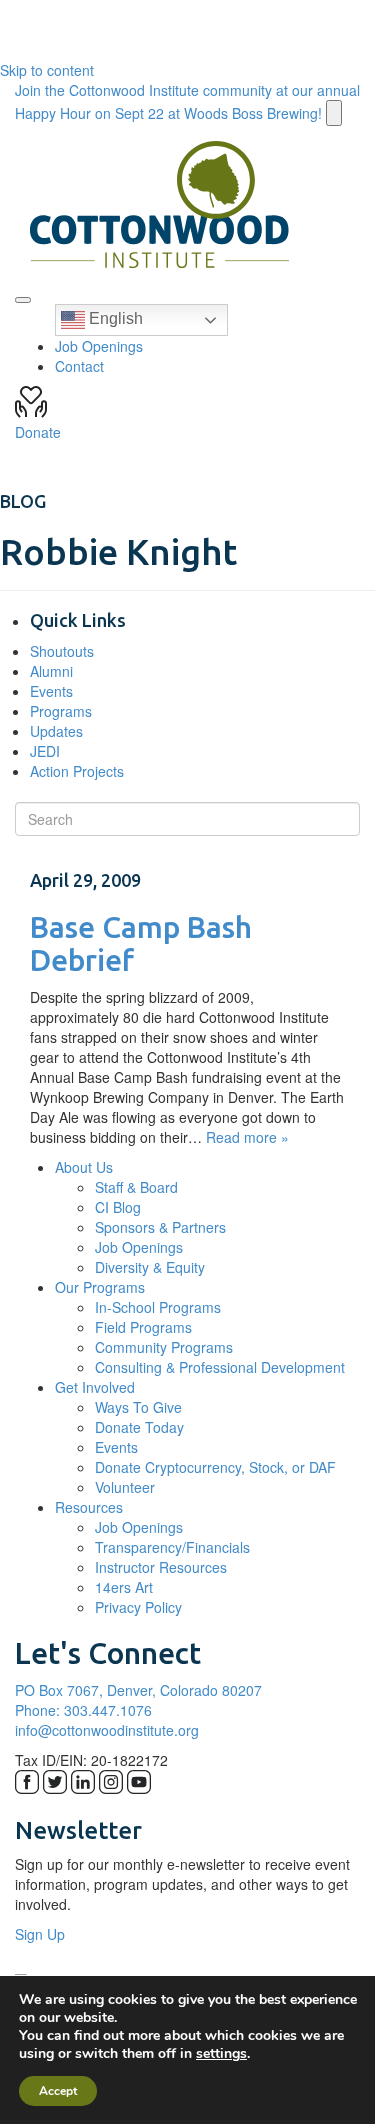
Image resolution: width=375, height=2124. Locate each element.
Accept (58, 2091)
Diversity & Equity (150, 1267)
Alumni (51, 671)
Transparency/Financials (172, 1547)
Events (51, 691)
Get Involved (95, 1387)
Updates (56, 731)
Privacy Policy (138, 1607)
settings (221, 2054)
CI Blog (118, 1207)
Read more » (247, 1137)
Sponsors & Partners (160, 1227)
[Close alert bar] (334, 113)
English (114, 318)
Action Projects (77, 771)
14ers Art (124, 1587)
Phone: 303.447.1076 (83, 1710)
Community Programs (164, 1347)
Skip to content (47, 70)
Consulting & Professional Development (220, 1367)
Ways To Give (138, 1407)
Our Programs (100, 1287)
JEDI (45, 751)
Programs (61, 711)
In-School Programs (158, 1307)
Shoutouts (62, 651)
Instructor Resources (161, 1567)
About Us (84, 1167)
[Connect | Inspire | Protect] (159, 205)
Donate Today (139, 1427)
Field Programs (143, 1327)
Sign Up (40, 1934)
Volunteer (125, 1487)
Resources (89, 1507)
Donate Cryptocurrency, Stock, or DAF (215, 1467)
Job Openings (99, 346)
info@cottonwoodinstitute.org (107, 1730)
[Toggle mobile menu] (23, 300)
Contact (79, 366)
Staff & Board (136, 1187)
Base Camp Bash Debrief (141, 943)
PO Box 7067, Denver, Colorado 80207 (138, 1690)
